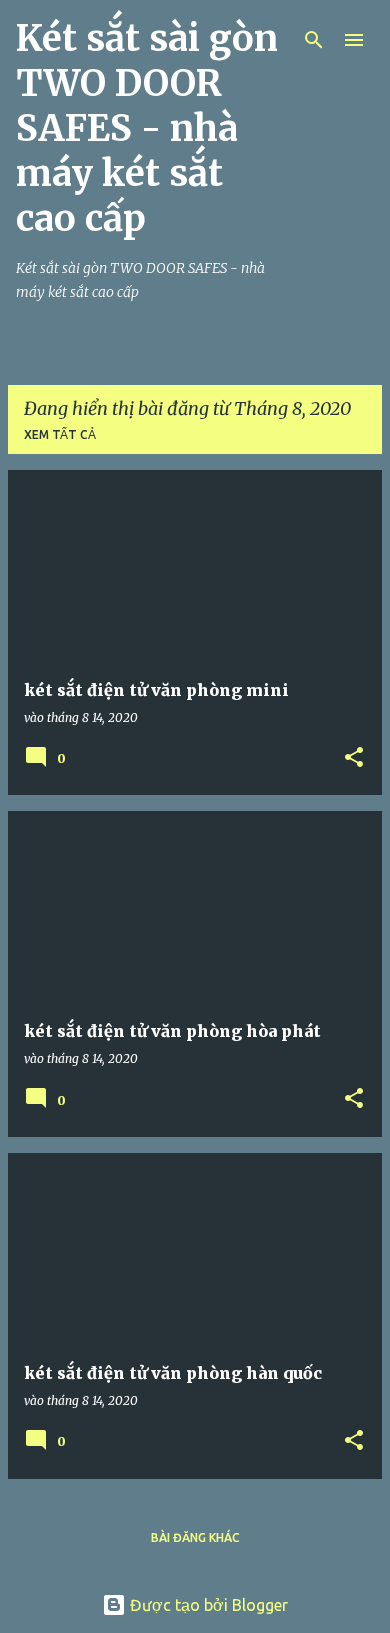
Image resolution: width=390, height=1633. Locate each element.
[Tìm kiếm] (314, 40)
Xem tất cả (60, 434)
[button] (354, 758)
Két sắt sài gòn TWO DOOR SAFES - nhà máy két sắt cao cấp (147, 128)
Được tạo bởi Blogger (207, 1605)
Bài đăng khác (195, 1537)
